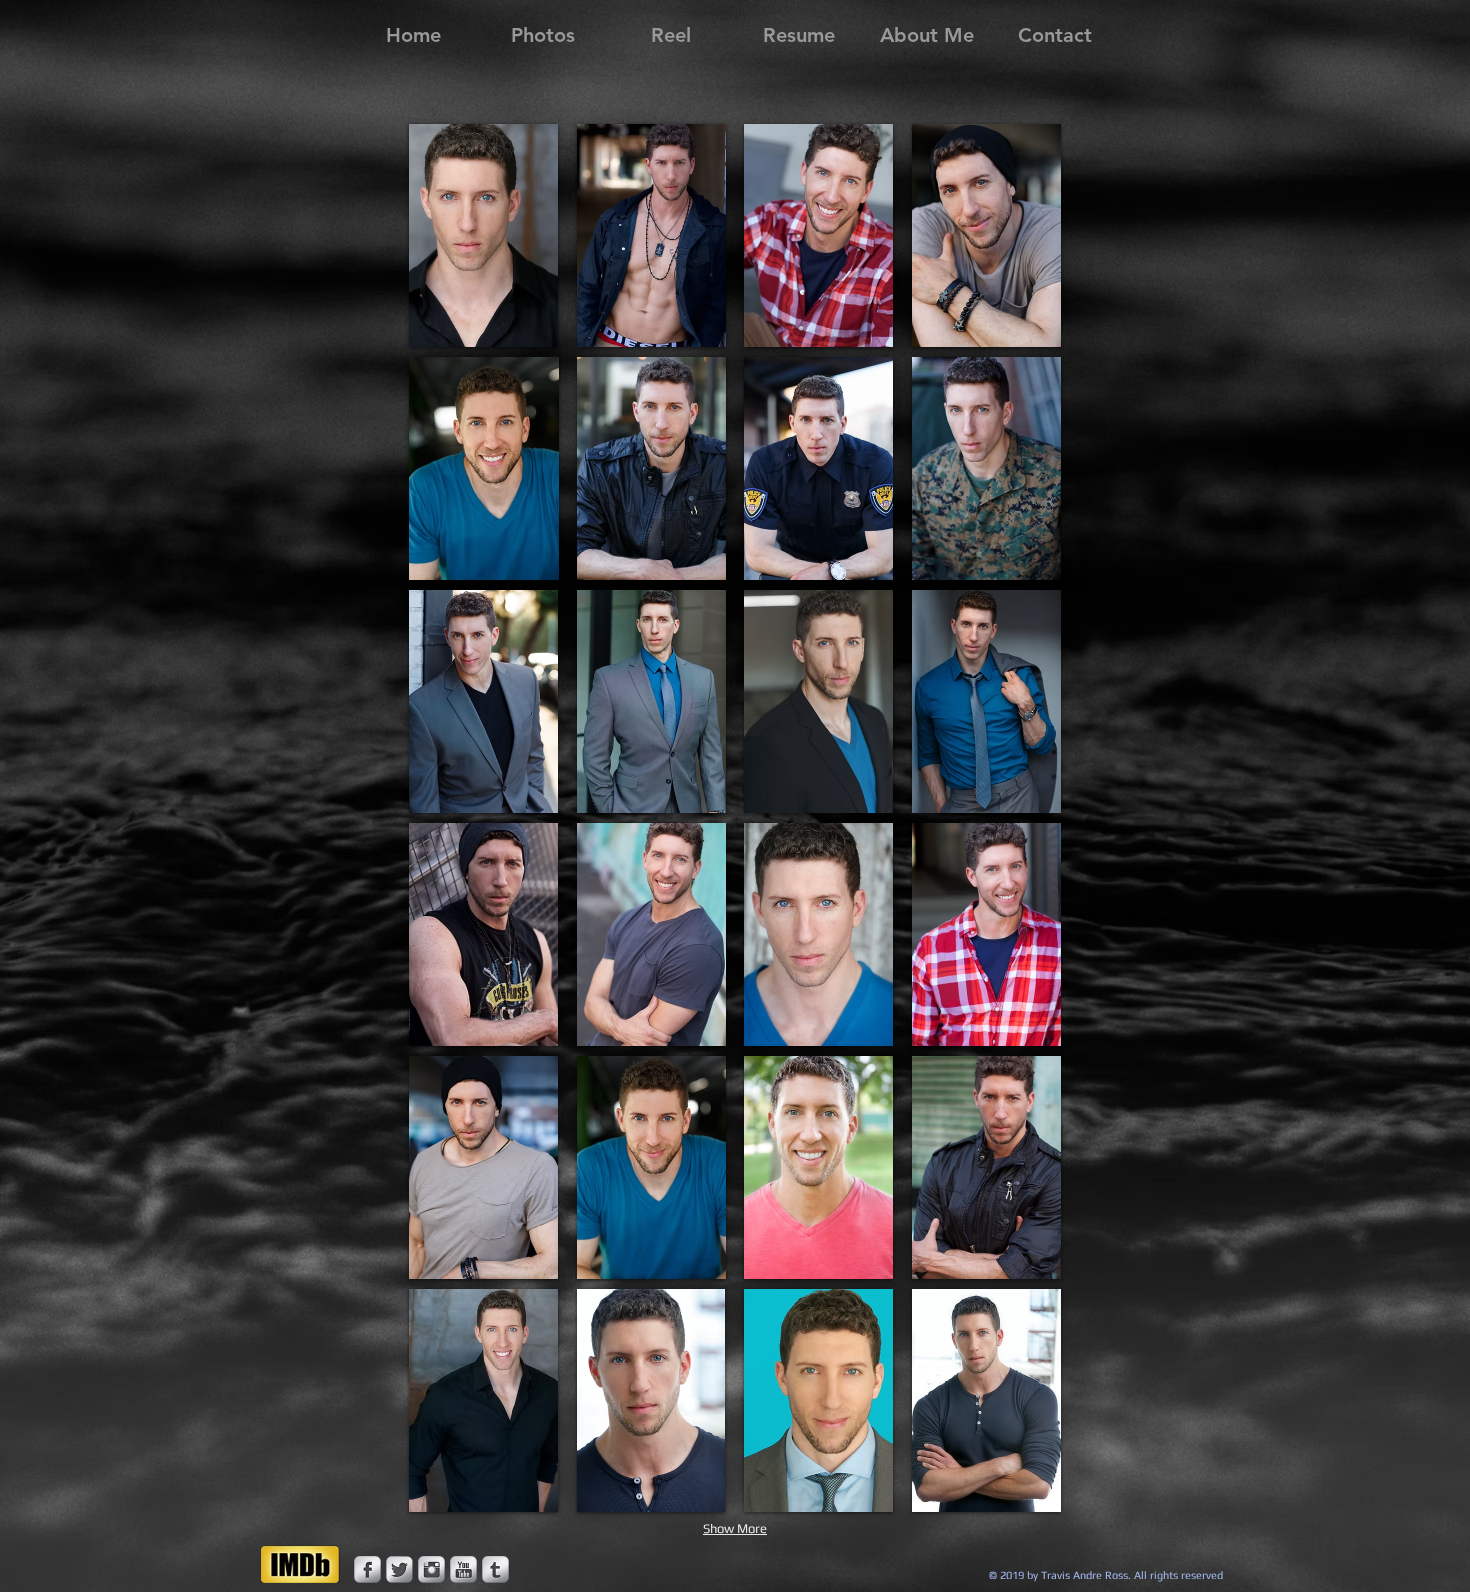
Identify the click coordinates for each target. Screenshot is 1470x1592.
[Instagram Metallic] (431, 1569)
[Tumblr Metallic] (495, 1569)
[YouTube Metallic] (463, 1569)
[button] (484, 235)
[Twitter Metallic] (399, 1569)
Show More (735, 1528)
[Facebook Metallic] (367, 1569)
